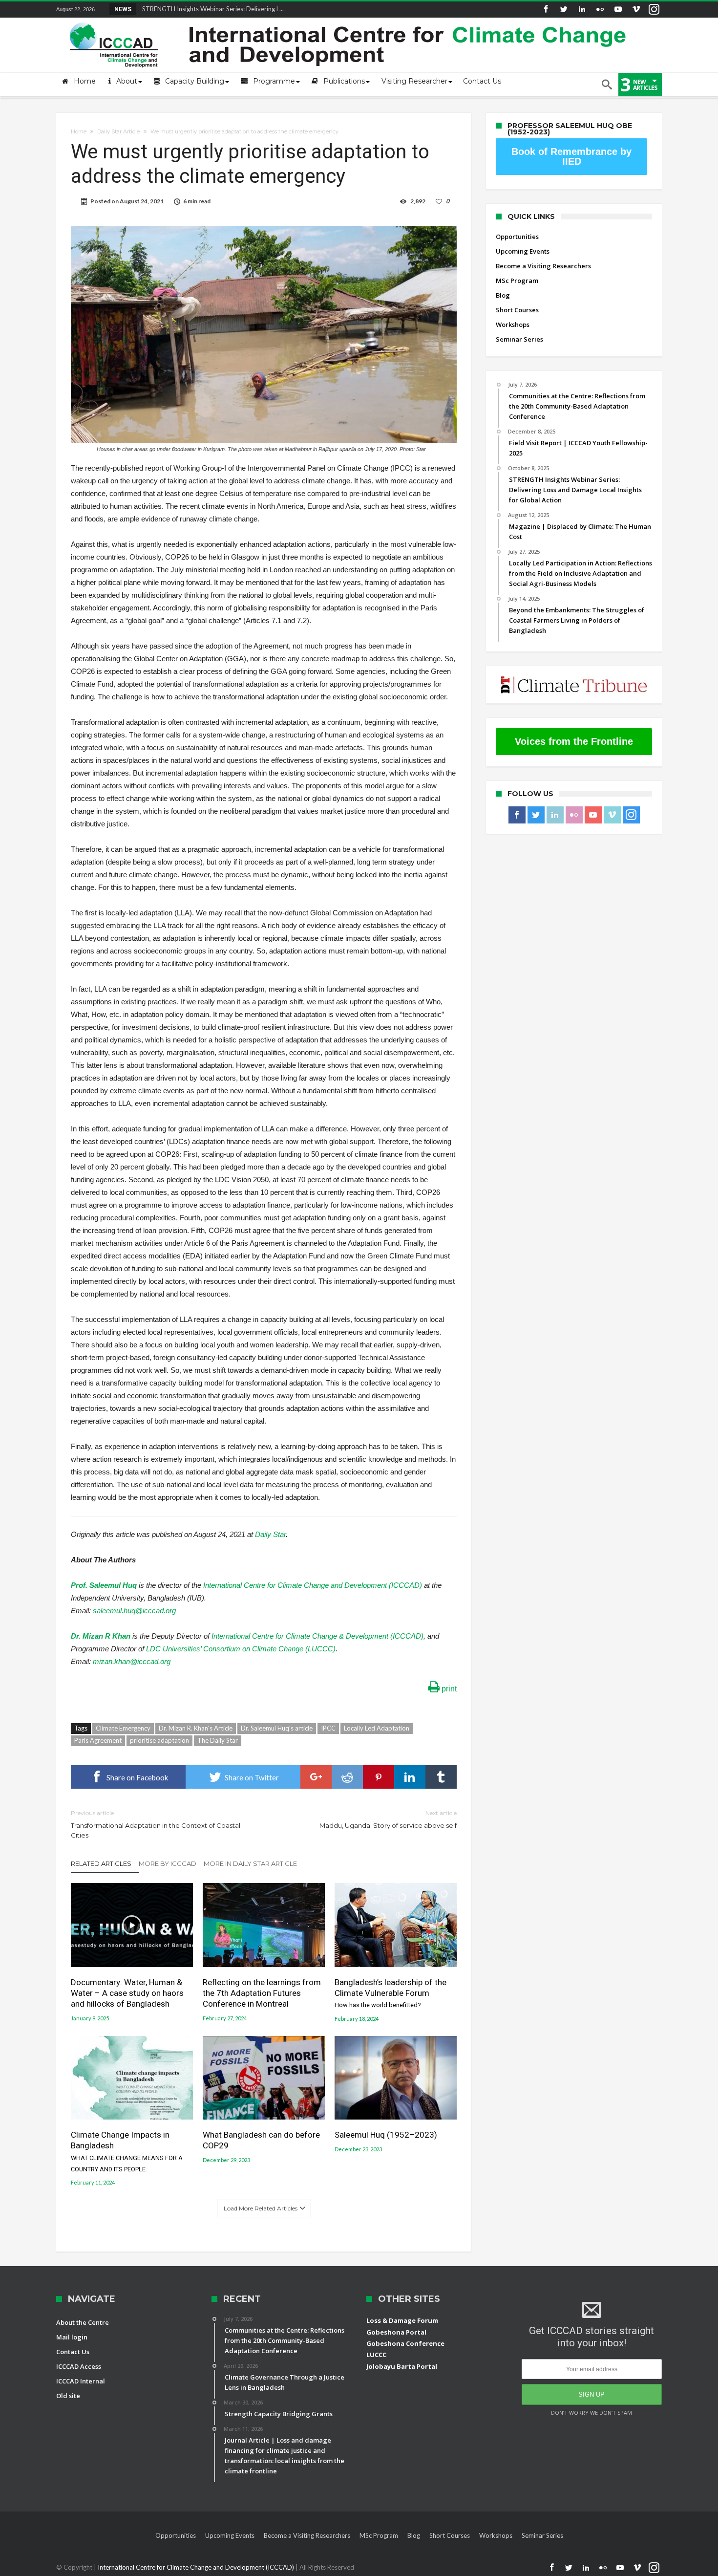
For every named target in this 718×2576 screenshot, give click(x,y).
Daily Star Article (118, 131)
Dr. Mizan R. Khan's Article (196, 1728)
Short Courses (517, 310)
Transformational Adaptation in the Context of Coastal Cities (156, 1824)
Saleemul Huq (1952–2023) (386, 2135)
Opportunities (517, 237)
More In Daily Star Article (250, 1863)
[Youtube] (618, 10)
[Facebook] (546, 10)
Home (79, 131)
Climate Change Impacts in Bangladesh (127, 2151)
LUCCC (376, 2355)
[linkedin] (410, 1777)
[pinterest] (379, 1777)
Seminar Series (519, 339)
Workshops (513, 325)
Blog (503, 295)
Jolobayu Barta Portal (402, 2366)
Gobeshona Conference (405, 2343)
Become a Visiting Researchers (543, 266)
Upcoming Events (523, 251)
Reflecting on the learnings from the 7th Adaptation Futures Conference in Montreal (262, 1993)
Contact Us (73, 2352)
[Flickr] (600, 10)
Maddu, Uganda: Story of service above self (388, 1819)
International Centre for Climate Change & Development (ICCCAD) (317, 1636)
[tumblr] (441, 1777)
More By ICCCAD (168, 1863)
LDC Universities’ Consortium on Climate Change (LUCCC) (241, 1649)
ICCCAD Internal (81, 2381)
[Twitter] (564, 10)
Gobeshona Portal (396, 2332)
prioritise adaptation (159, 1740)
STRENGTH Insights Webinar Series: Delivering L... (211, 9)
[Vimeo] (636, 10)
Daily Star (270, 1534)
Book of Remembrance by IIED (571, 156)
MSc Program (517, 281)
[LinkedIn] (582, 10)
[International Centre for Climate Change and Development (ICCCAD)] (349, 20)
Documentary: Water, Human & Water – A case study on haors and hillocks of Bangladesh (127, 1993)
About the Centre (83, 2322)
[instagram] (654, 10)
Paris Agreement (98, 1740)
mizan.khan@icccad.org (132, 1661)
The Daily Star (218, 1740)
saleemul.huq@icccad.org (134, 1611)
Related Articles (101, 1863)
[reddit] (347, 1777)
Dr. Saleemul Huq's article (277, 1728)
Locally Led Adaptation (377, 1728)
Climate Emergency (123, 1728)
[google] (316, 1777)
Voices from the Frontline (574, 741)
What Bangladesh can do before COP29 (261, 2140)
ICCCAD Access (79, 2366)
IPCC (328, 1728)
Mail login (72, 2337)
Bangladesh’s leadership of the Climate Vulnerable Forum (391, 1993)
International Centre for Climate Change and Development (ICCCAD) (313, 1585)
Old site (68, 2396)
